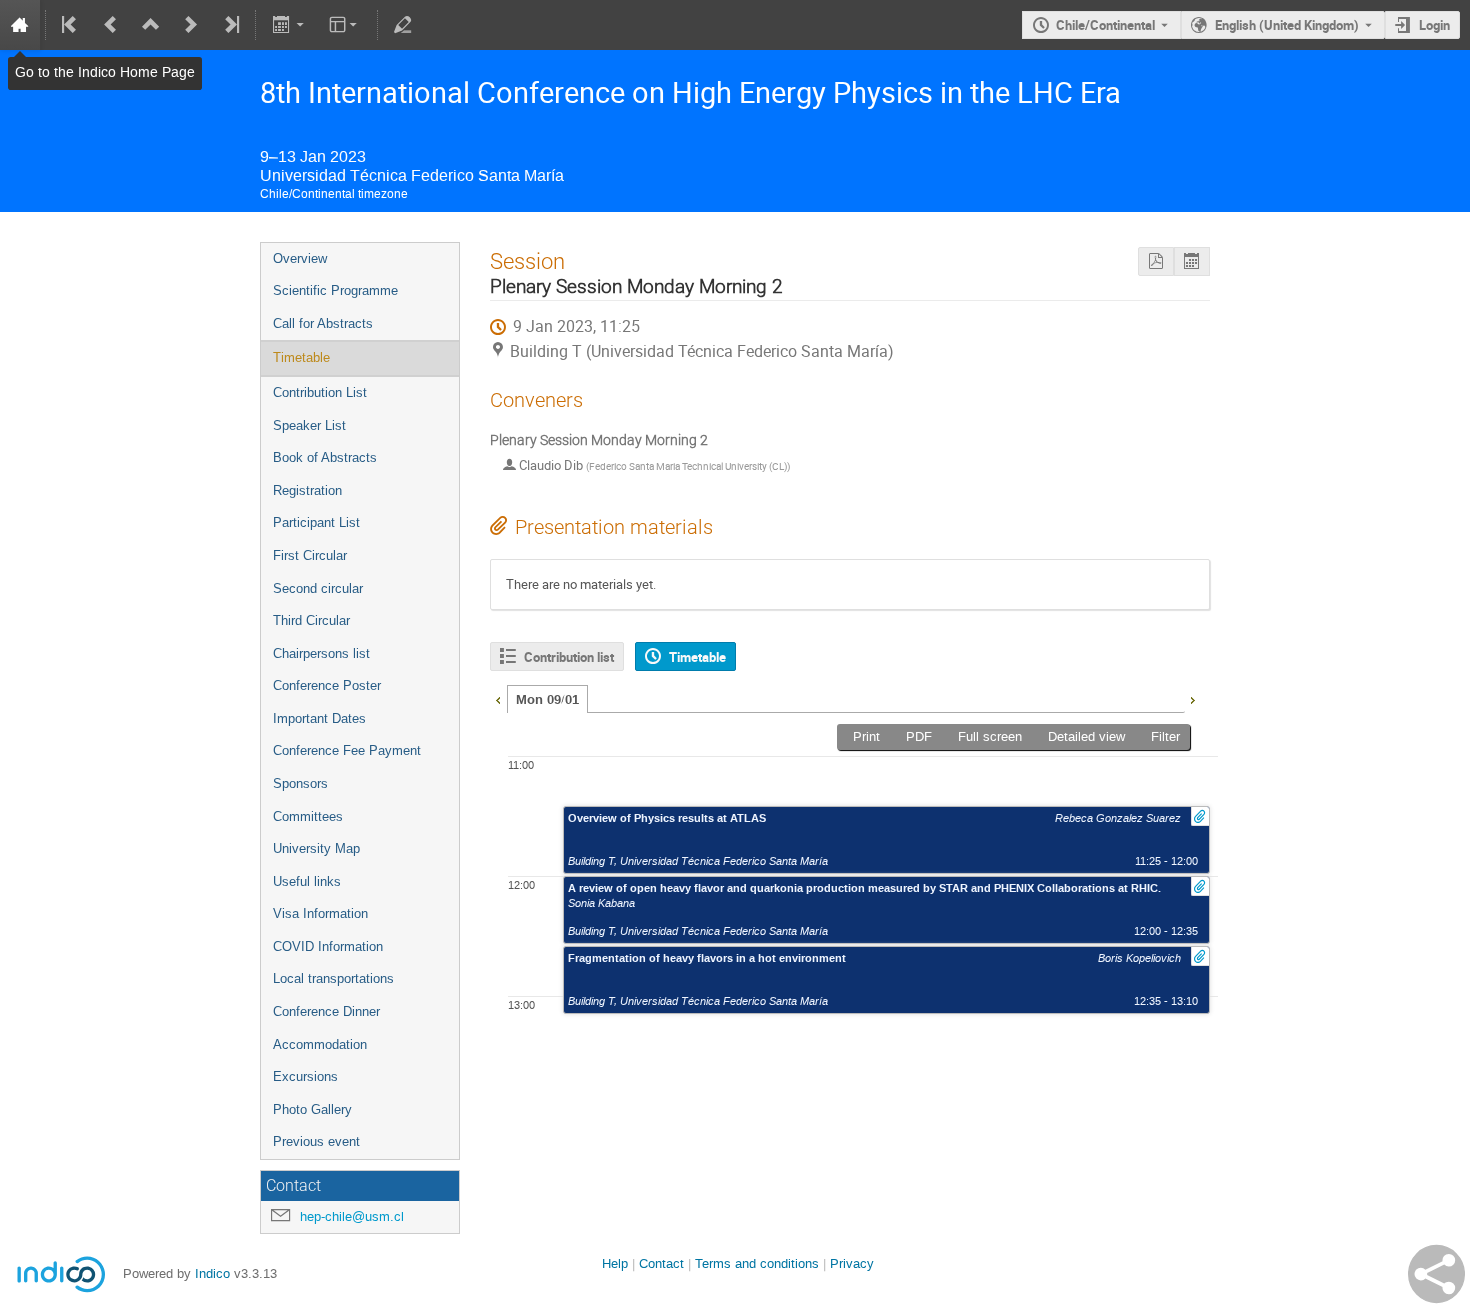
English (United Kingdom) (1287, 25)
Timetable (301, 357)
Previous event (316, 1141)
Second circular (318, 588)
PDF (919, 736)
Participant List (316, 522)
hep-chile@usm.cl (352, 1216)
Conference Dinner (326, 1011)
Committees (308, 816)
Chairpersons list (321, 653)
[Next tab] (1192, 698)
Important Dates (319, 718)
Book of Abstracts (325, 457)
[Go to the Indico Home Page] (20, 25)
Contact (661, 1263)
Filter (1165, 736)
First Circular (310, 555)
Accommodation (320, 1044)
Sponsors (300, 783)
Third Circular (311, 620)
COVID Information (328, 946)
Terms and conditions (757, 1263)
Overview (300, 258)
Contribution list (569, 657)
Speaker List (309, 425)
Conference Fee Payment (347, 750)
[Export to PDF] (1156, 261)
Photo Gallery (312, 1109)
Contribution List (320, 392)
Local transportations (333, 978)
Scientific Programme (335, 290)
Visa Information (320, 913)
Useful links (307, 881)
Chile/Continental (1105, 25)
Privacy (852, 1263)
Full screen (990, 736)
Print (866, 736)
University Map (316, 848)
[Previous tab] (498, 698)
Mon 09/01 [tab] (547, 700)
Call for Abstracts (323, 323)
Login (1434, 25)
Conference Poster (327, 685)
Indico (212, 1273)
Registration (307, 490)
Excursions (305, 1076)
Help (615, 1263)
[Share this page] (1436, 1274)
